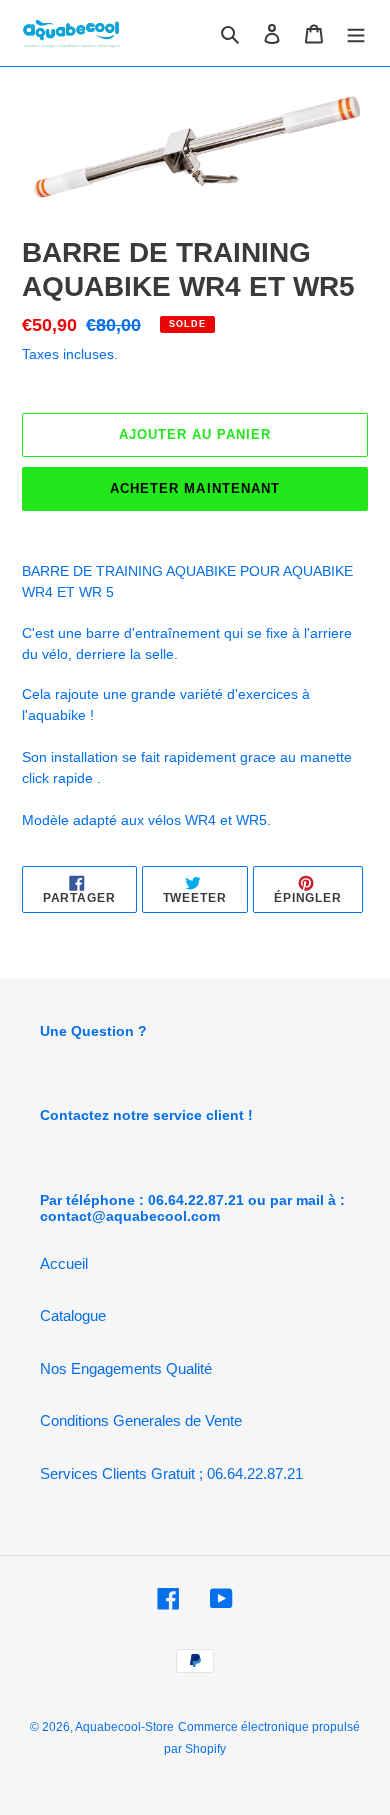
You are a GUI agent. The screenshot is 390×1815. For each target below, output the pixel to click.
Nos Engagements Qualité (126, 1368)
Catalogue (73, 1315)
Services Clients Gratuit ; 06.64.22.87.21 (171, 1473)
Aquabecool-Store (124, 1727)
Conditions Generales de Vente (141, 1420)
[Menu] (356, 33)
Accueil (64, 1263)
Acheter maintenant (195, 488)
